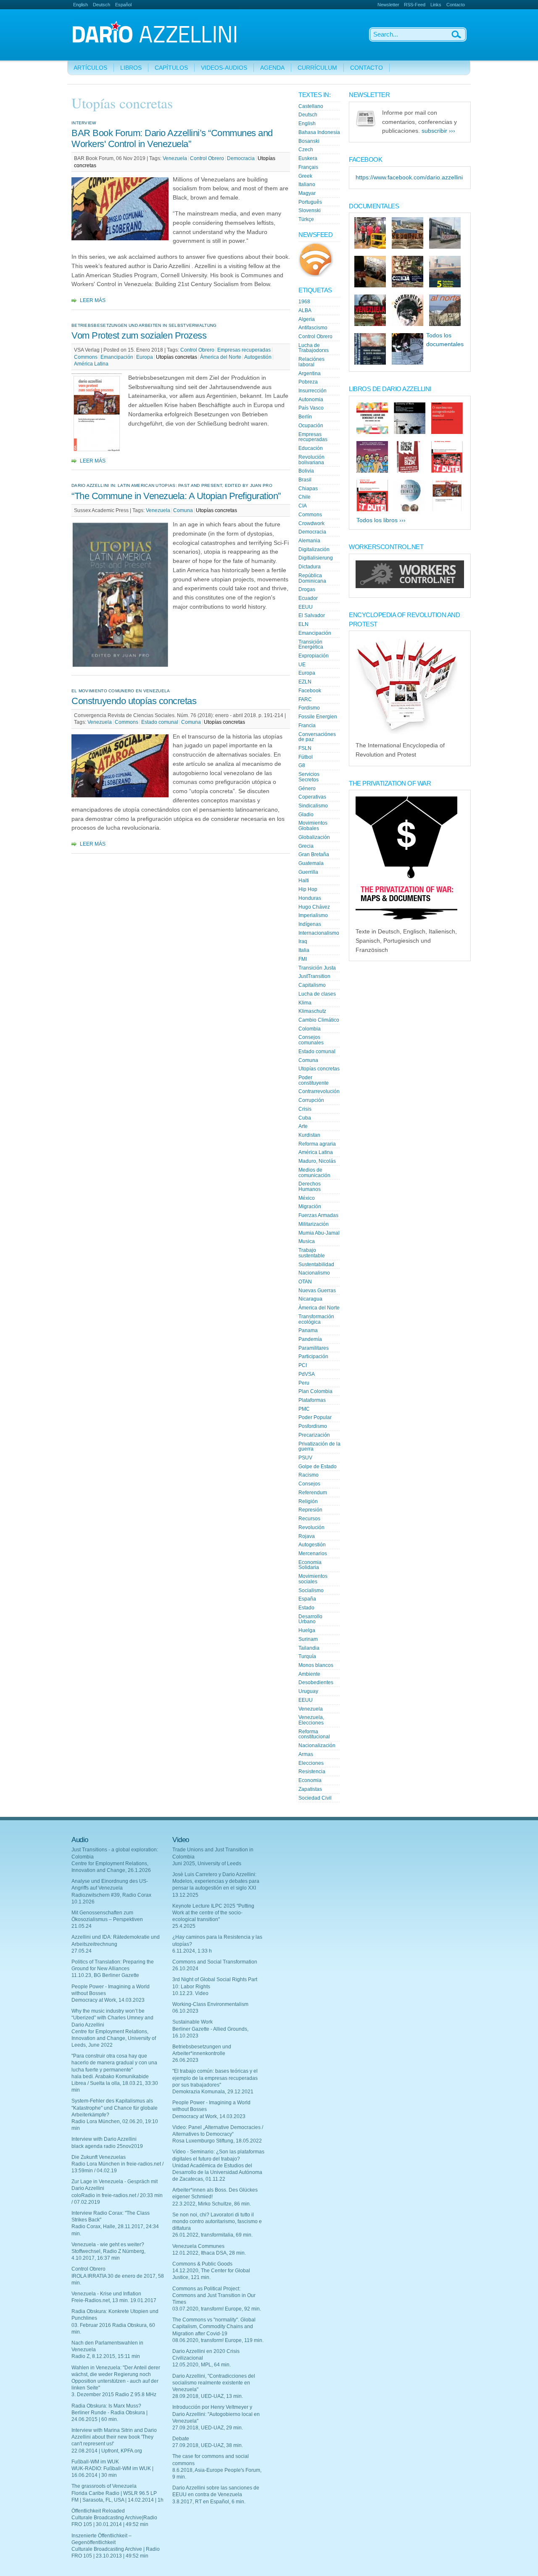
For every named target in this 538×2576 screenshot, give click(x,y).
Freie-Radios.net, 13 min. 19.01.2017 (114, 2300)
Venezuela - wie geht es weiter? (108, 2245)
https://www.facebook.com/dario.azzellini (409, 177)
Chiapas (308, 489)
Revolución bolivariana (311, 460)
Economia (310, 1780)
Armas (306, 1754)
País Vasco (311, 408)
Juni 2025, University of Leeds (207, 1864)
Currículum (317, 68)
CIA (303, 506)
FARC (305, 699)
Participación (313, 1356)
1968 (304, 302)
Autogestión (258, 357)
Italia (304, 950)
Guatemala (311, 863)
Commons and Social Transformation (215, 1962)
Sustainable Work (193, 2022)
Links (436, 5)
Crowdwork (311, 523)
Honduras (310, 898)
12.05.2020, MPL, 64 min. (202, 2365)
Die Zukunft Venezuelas (99, 2157)
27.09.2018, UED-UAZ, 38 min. (208, 2445)
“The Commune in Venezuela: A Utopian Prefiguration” (176, 496)
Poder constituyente (314, 1080)
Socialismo (311, 1590)
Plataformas (312, 1400)
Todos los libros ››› (381, 520)
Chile (305, 497)
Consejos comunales (311, 1040)
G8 (302, 765)
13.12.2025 (185, 1895)
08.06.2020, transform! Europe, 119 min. (218, 2340)
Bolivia (306, 471)
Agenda (272, 68)
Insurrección (313, 391)
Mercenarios (313, 1553)
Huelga (307, 1630)
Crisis (305, 1109)
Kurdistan (309, 1135)
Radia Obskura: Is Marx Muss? (106, 2406)
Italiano (307, 184)
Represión (310, 1510)
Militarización (314, 1224)
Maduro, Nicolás (317, 1161)
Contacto (456, 5)
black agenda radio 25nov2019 (107, 2146)
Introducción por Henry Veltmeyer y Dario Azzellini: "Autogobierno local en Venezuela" (216, 2414)
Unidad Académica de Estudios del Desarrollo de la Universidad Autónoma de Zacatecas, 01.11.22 (217, 2172)
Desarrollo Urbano (310, 1619)
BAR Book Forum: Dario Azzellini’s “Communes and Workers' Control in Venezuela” (172, 138)
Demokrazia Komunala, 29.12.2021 (213, 2092)
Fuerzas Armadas (318, 1215)
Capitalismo (312, 985)
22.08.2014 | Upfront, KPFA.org (107, 2451)
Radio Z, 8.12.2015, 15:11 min (106, 2356)
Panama (308, 1330)
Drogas (307, 589)
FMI (303, 959)
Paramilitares (314, 1348)
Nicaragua (310, 1299)
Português (310, 202)
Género (307, 789)
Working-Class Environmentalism (210, 2004)
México (307, 1198)
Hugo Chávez (314, 907)
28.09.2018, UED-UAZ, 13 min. (208, 2396)
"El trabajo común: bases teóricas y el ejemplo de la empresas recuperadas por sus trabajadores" (215, 2078)
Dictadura (310, 567)
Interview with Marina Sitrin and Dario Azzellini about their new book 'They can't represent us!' (114, 2437)
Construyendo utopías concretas (134, 701)
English (80, 5)
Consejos (309, 1484)
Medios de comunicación (314, 1173)
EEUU (306, 607)
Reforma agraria (317, 1144)
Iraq (303, 941)
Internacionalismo (319, 933)
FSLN (305, 748)
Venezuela (175, 158)
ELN (303, 624)
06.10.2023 (185, 2011)
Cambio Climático (319, 1020)
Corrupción (311, 1100)
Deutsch (102, 5)
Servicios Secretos (309, 777)
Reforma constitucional (314, 1734)
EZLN (305, 682)
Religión (308, 1501)
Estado (306, 1608)
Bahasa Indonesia (319, 132)
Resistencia (312, 1772)
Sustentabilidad (316, 1264)
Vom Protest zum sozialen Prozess (139, 335)
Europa (145, 357)
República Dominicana (312, 578)
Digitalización (314, 549)
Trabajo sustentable (312, 1253)
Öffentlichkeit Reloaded (98, 2511)
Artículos (90, 68)
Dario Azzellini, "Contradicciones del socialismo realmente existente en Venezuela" (214, 2383)
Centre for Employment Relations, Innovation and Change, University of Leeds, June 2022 (114, 2038)
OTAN (305, 1282)
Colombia (310, 1029)
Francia (307, 725)
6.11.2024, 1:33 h (192, 1951)
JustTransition (314, 976)
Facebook (310, 691)
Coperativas (312, 797)
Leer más (93, 300)
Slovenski (310, 210)
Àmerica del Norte (221, 357)
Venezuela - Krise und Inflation (106, 2294)
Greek (305, 176)
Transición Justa (317, 968)
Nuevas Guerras (317, 1291)
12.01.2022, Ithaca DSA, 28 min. (209, 2253)
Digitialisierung (316, 558)
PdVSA (307, 1374)
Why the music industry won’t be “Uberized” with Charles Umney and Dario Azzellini (112, 2018)
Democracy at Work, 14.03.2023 (108, 2000)
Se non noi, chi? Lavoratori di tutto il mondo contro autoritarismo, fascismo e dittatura (217, 2221)
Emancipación (117, 357)
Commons (86, 357)
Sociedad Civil (315, 1798)
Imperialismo (313, 915)
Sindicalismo (313, 806)
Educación (311, 448)
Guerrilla (308, 872)
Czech (306, 150)
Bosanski (309, 141)
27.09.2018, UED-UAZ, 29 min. (208, 2428)
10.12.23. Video (190, 1993)
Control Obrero (207, 158)
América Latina (91, 364)
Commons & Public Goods (202, 2264)
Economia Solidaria (310, 1565)
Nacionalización (317, 1745)
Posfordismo (313, 1426)
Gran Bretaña (314, 854)
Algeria (307, 319)
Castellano (311, 106)
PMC (304, 1409)
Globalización (314, 837)
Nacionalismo (314, 1273)
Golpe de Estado (318, 1467)
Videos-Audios (224, 68)
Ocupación (311, 426)
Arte (303, 1126)
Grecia (306, 846)
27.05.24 (82, 1951)
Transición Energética (311, 645)
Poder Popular (315, 1417)
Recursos (309, 1519)
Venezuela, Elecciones (311, 1720)
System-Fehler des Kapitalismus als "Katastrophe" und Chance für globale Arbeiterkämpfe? (115, 2108)
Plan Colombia (315, 1391)
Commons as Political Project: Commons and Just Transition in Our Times (214, 2295)
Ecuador (308, 598)
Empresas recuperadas (244, 350)
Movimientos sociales (313, 1579)
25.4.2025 (184, 1926)
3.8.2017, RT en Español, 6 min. (209, 2502)
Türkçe (306, 219)
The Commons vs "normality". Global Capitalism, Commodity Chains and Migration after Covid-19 (214, 2326)
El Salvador (312, 615)
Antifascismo (313, 328)
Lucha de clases (317, 994)
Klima (305, 1003)
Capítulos (171, 68)
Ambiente (309, 1674)
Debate (181, 2439)
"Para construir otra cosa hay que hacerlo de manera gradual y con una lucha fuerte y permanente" (114, 2063)
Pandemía (310, 1339)
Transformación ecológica (316, 1319)
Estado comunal (160, 722)
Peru (304, 1383)
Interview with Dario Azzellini (104, 2139)
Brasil (305, 480)
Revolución (311, 1527)
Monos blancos (316, 1665)
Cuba (305, 1118)
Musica (307, 1241)
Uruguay (308, 1691)
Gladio (306, 815)
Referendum (313, 1493)
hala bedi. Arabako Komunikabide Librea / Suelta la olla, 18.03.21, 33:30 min (115, 2083)
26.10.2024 (185, 1969)
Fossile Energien (318, 717)
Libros (131, 68)
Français (308, 167)
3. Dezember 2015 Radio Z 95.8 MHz (114, 2395)
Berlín (305, 417)
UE (302, 665)
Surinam (308, 1639)
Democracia (241, 158)
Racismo (309, 1475)
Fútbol (306, 757)
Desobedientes (316, 1682)
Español (123, 5)
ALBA (305, 310)
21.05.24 (82, 1926)
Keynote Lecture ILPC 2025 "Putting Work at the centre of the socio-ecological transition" (213, 1913)
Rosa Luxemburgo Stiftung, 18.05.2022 (217, 2141)
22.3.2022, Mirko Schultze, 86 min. (212, 2204)
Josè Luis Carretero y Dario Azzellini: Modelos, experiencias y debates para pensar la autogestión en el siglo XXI (216, 1881)
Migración (310, 1207)
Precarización (314, 1435)
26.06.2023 (185, 2060)
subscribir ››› (438, 131)
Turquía (307, 1656)
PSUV (305, 1458)
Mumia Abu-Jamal (319, 1233)
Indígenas (310, 924)
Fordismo (309, 708)
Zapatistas (310, 1789)
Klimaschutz (312, 1011)
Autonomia (311, 400)
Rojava (307, 1536)
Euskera (308, 158)
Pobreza (308, 382)
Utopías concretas (177, 357)
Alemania (309, 541)
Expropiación (314, 656)
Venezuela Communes (198, 2246)
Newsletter (388, 5)
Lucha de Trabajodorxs (314, 348)
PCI (303, 1365)
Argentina (310, 373)
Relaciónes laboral (311, 362)
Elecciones (311, 1763)
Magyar (307, 193)
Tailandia (309, 1648)
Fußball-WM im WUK (95, 2462)
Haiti (304, 881)
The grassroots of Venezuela (104, 2486)
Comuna (183, 510)
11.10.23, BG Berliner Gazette (105, 1975)
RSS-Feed (415, 5)
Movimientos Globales (313, 826)
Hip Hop (308, 889)
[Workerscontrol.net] (410, 586)
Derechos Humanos (310, 1187)
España (307, 1599)
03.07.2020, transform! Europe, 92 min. (217, 2309)
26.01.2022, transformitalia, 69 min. (212, 2235)
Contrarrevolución (319, 1091)
